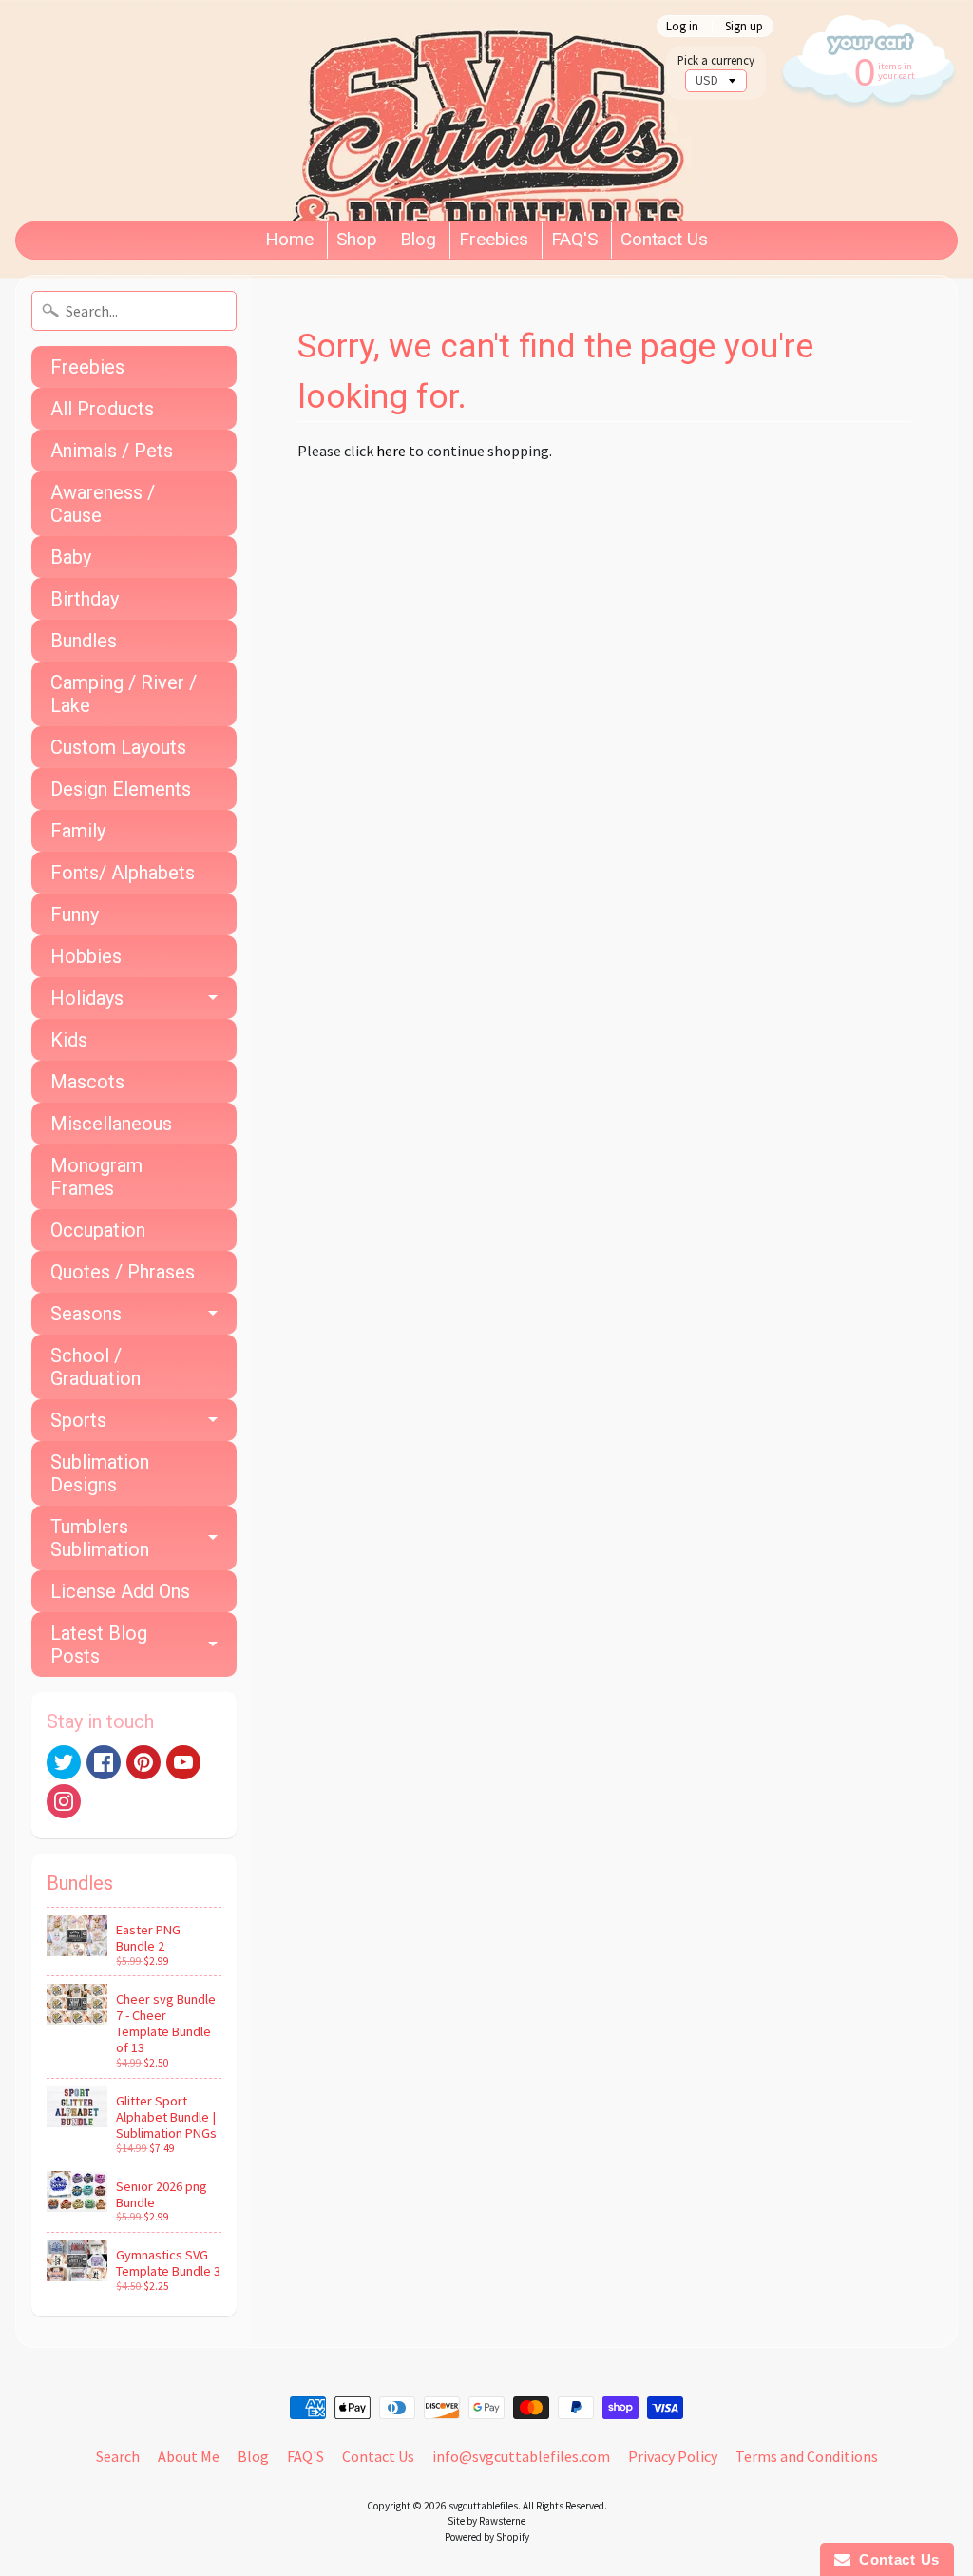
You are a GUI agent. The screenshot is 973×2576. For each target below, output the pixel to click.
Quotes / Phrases (123, 1272)
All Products (102, 409)
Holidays (87, 998)
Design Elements (121, 789)
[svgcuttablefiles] (330, 111)
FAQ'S (574, 239)
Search (118, 2456)
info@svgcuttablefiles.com (521, 2456)
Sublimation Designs (100, 1473)
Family (78, 831)
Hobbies (86, 956)
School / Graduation (95, 1367)
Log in (682, 26)
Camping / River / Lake (124, 694)
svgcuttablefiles (483, 2506)
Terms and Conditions (807, 2456)
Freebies (494, 239)
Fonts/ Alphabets (123, 873)
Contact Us (664, 239)
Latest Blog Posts (99, 1644)
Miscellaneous (111, 1124)
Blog (418, 239)
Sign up (744, 26)
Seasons (86, 1314)
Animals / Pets (112, 451)
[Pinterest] (143, 1762)
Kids (69, 1040)
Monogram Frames (96, 1177)
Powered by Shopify (487, 2537)
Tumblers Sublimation (100, 1538)
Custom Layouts (118, 747)
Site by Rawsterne (486, 2521)
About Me (189, 2456)
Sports (78, 1420)
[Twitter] (64, 1762)
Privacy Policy (673, 2456)
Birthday (85, 599)
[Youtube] (183, 1762)
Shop (357, 239)
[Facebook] (104, 1762)
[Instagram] (64, 1801)
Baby (71, 557)
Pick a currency (716, 60)
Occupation (98, 1230)
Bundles (84, 641)
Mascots (87, 1082)
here (391, 451)
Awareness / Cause (103, 504)
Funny (75, 914)
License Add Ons (120, 1591)
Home (289, 239)
